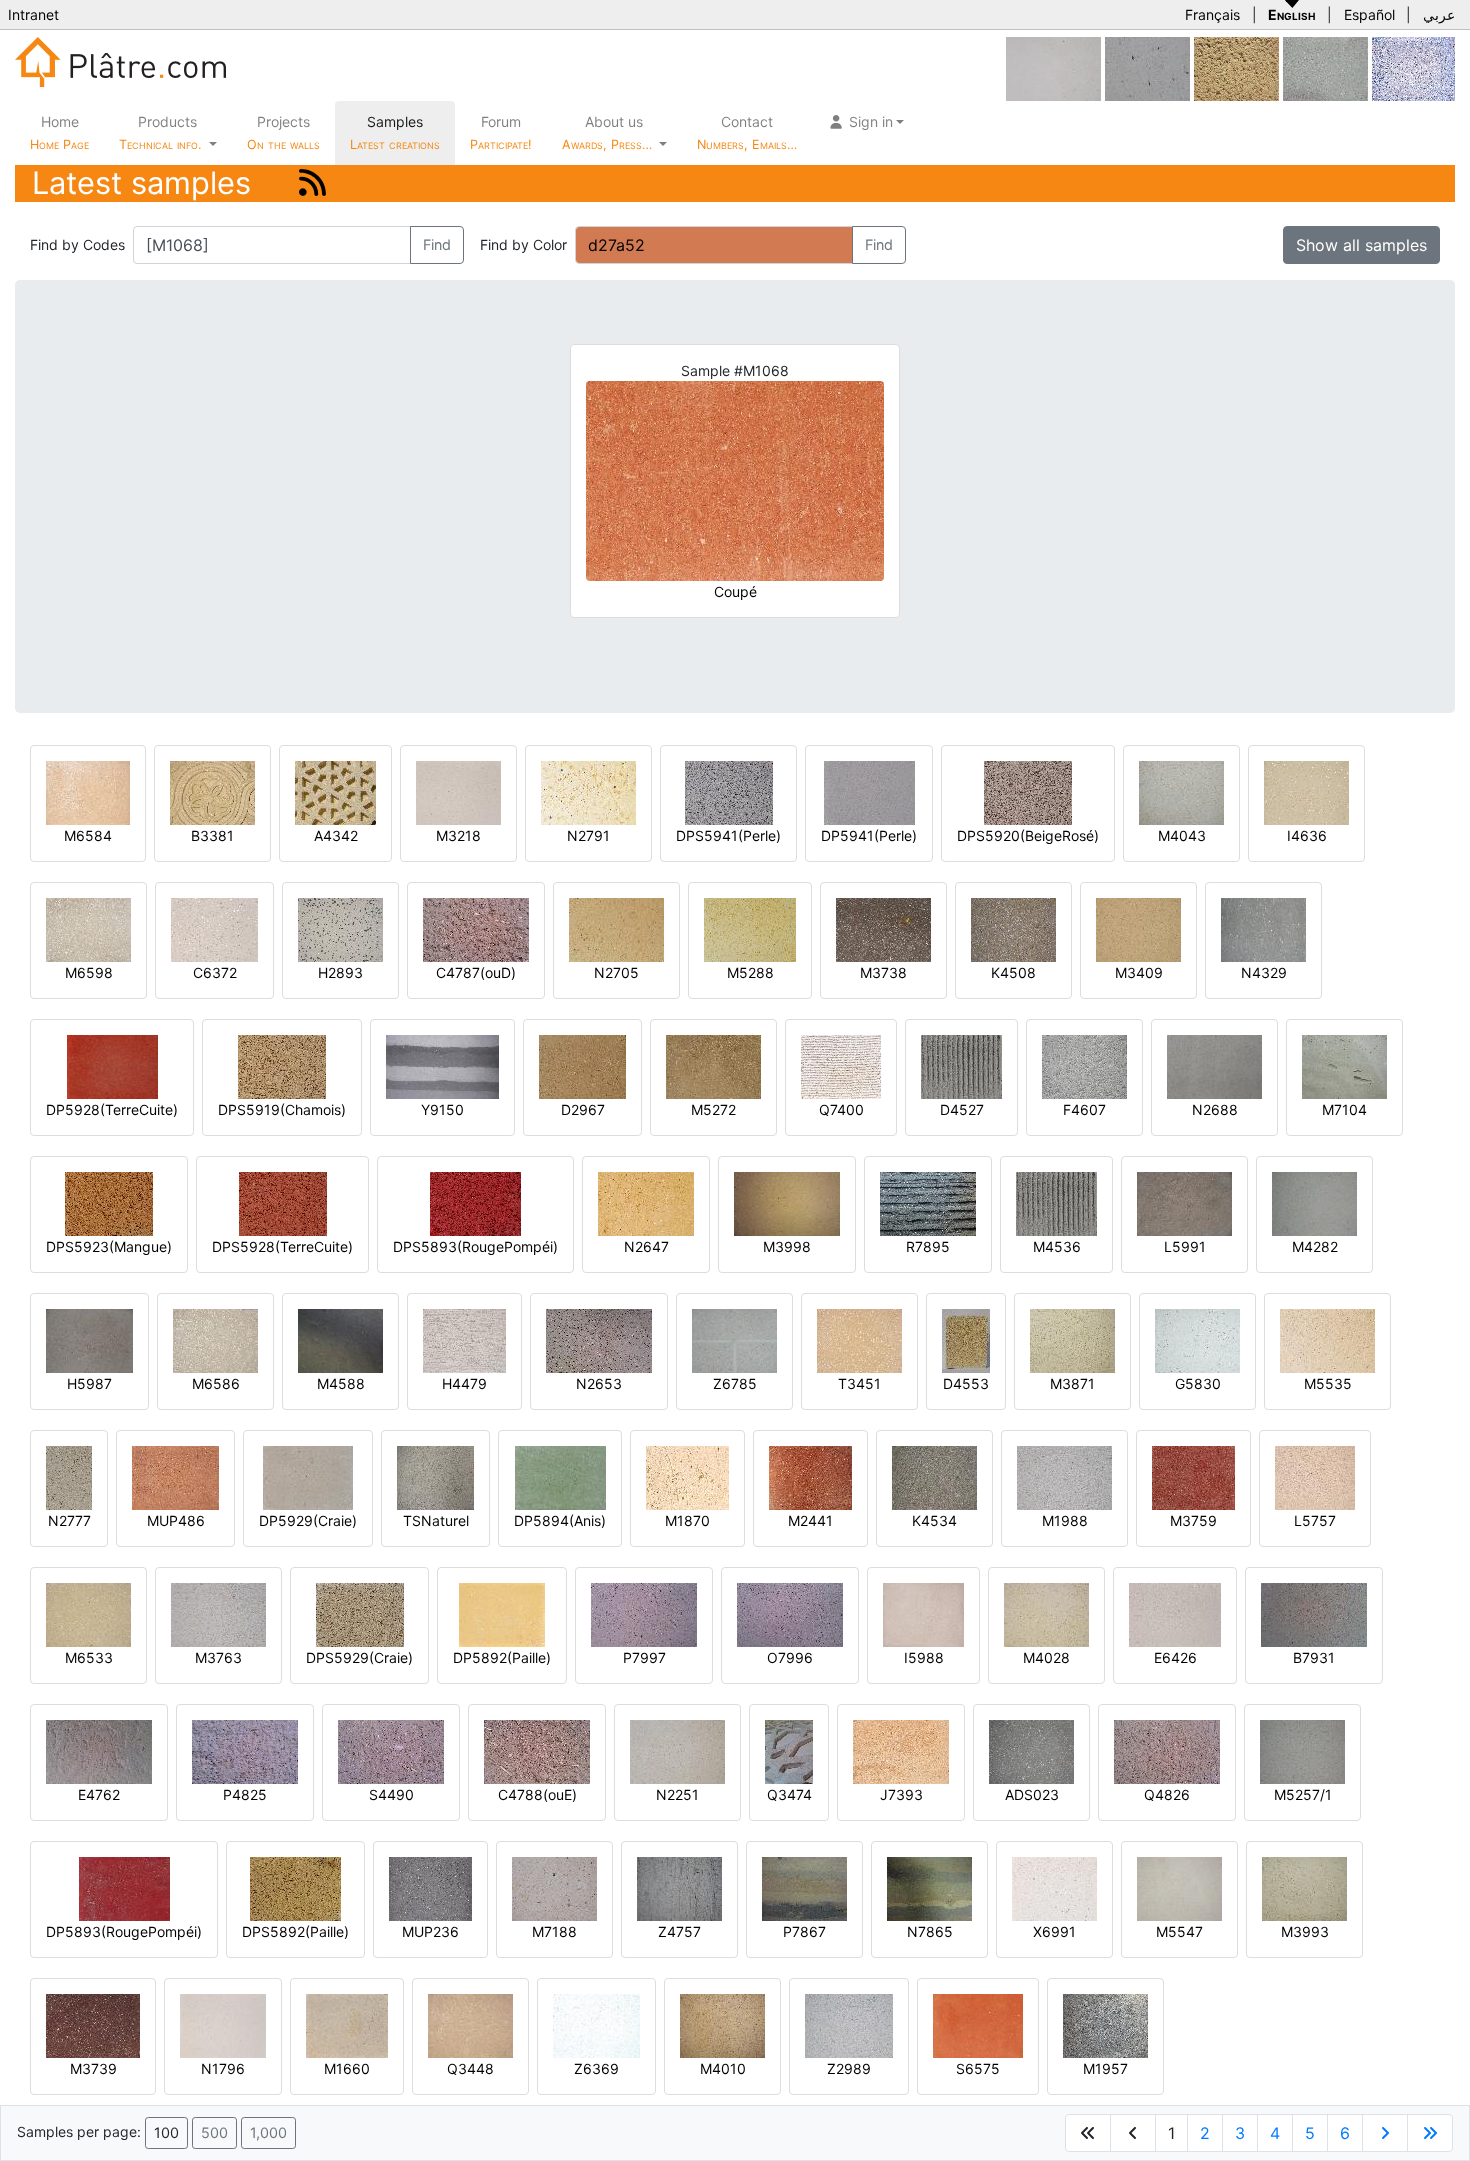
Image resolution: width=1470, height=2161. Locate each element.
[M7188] (554, 1887)
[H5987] (89, 1339)
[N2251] (677, 1750)
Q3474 (789, 1794)
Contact (747, 132)
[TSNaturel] (435, 1476)
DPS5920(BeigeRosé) (1028, 835)
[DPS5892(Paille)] (295, 1887)
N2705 (616, 972)
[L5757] (1315, 1476)
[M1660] (347, 2024)
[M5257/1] (1302, 1750)
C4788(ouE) (537, 1794)
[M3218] (458, 791)
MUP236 (430, 1931)
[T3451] (859, 1339)
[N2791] (588, 791)
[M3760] (1236, 67)
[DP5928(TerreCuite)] (112, 1065)
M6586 (216, 1383)
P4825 (245, 1794)
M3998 (787, 1246)
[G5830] (1197, 1339)
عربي (1439, 14)
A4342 (336, 835)
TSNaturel (436, 1520)
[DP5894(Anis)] (560, 1476)
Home (59, 132)
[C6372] (214, 928)
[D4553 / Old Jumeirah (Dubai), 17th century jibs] (966, 1339)
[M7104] (1344, 1065)
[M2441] (810, 1476)
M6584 (88, 835)
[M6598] (88, 928)
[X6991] (1054, 1887)
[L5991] (1184, 1202)
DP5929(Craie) (308, 1520)
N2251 (677, 1794)
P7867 (804, 1931)
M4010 (723, 2068)
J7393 (901, 1794)
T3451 (859, 1383)
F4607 (1084, 1109)
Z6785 (735, 1383)
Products (160, 132)
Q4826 (1167, 1794)
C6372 (215, 972)
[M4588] (340, 1339)
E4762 (99, 1794)
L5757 (1315, 1520)
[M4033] (1325, 67)
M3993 (1305, 1931)
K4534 (934, 1520)
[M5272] (713, 1065)
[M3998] (787, 1202)
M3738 (883, 972)
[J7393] (901, 1750)
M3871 (1072, 1383)
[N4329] (1263, 928)
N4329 (1264, 972)
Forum (501, 132)
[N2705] (616, 928)
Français (1212, 14)
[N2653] (599, 1339)
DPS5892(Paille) (295, 1931)
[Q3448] (470, 2024)
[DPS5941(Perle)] (729, 791)
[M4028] (1046, 1613)
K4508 (1013, 972)
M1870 (687, 1520)
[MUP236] (430, 1887)
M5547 (1179, 1931)
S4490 (391, 1794)
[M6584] (88, 791)
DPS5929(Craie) (359, 1657)
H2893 (340, 972)
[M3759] (1193, 1476)
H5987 (89, 1383)
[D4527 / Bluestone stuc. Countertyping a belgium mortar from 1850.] (961, 1065)
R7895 (928, 1246)
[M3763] (218, 1613)
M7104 (1344, 1109)
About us (609, 132)
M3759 (1193, 1520)
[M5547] (1179, 1887)
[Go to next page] (1385, 2133)
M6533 (89, 1657)
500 (214, 2132)
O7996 (790, 1657)
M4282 (1315, 1246)
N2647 (646, 1246)
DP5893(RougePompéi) (124, 1931)
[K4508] (1013, 928)
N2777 (69, 1520)
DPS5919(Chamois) (282, 1109)
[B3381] (212, 791)
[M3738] (883, 928)
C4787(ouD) (476, 972)
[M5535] (1327, 1339)
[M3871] (1072, 1339)
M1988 (1065, 1520)
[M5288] (750, 928)
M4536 (1057, 1246)
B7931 (1314, 1657)
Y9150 (442, 1109)
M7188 (554, 1931)
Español (1369, 14)
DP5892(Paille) (502, 1657)
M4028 (1046, 1657)
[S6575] (978, 2024)
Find (437, 244)
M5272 (713, 1109)
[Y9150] (442, 1065)
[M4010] (722, 2024)
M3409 (1139, 972)
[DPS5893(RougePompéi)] (475, 1202)
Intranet (33, 14)
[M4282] (1314, 1202)
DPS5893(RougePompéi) (475, 1246)
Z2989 (849, 2068)
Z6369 (596, 2068)
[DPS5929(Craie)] (360, 1613)
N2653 (599, 1383)
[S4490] (391, 1750)
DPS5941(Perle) (728, 835)
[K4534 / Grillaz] (934, 1476)
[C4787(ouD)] (476, 928)
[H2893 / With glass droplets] (340, 928)
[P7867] (804, 1887)
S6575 (978, 2068)
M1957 (1105, 2068)
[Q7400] (841, 1065)
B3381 (212, 835)
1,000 (268, 2132)
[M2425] (1413, 67)
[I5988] (923, 1613)
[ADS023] (1031, 1750)
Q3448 (470, 2068)
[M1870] (687, 1476)
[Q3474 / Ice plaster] (789, 1750)
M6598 (89, 972)
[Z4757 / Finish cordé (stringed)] (679, 1887)
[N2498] (1053, 67)
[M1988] (1064, 1476)
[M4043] (1181, 791)
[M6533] (88, 1613)
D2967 (583, 1109)
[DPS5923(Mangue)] (109, 1202)
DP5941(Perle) (869, 835)
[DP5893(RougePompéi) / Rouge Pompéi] (124, 1887)
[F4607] (1084, 1065)
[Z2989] (849, 2024)
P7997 (644, 1657)
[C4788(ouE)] (537, 1750)
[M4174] (1147, 67)
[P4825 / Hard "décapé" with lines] (245, 1750)
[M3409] (1138, 928)
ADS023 (1032, 1794)
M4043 (1182, 835)
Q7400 (841, 1109)
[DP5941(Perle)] (869, 791)
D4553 (966, 1383)
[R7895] (928, 1202)
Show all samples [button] (1361, 245)
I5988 (924, 1657)
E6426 (1175, 1657)
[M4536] (1056, 1202)
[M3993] (1304, 1887)
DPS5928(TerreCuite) (282, 1246)
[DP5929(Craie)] (308, 1476)
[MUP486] (175, 1476)
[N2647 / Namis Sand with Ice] (646, 1202)
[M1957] (1105, 2024)
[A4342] (335, 791)
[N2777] (69, 1476)
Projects (283, 132)
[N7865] (929, 1887)
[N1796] (223, 2024)
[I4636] (1306, 791)
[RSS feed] (312, 182)
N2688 (1215, 1109)
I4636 (1307, 835)
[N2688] (1214, 1065)
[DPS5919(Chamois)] (282, 1065)
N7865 (930, 1931)
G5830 (1198, 1383)
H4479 (464, 1383)
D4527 (962, 1109)
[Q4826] (1167, 1750)
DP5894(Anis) (560, 1520)
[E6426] (1175, 1613)
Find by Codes (77, 244)
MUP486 (176, 1520)
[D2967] (582, 1065)
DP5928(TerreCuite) (112, 1109)
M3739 (93, 2068)
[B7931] (1314, 1613)
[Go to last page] (1430, 2133)
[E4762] (99, 1750)
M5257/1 (1303, 1794)
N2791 (588, 835)
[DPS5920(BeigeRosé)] (1028, 791)
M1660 (347, 2068)
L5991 (1185, 1246)
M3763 (218, 1657)
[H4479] (464, 1339)
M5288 (750, 972)
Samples (395, 132)
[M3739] (93, 2024)
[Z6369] (596, 2024)
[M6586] (215, 1339)
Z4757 (679, 1931)
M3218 (458, 835)
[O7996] (790, 1613)
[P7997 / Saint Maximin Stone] (644, 1613)
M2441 (810, 1520)
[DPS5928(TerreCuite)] (283, 1202)
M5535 (1328, 1383)
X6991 (1054, 1931)
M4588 (341, 1383)
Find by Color (523, 244)
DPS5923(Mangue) (109, 1246)
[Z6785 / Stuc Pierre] (734, 1339)
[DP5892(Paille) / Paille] (502, 1613)
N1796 (223, 2068)
